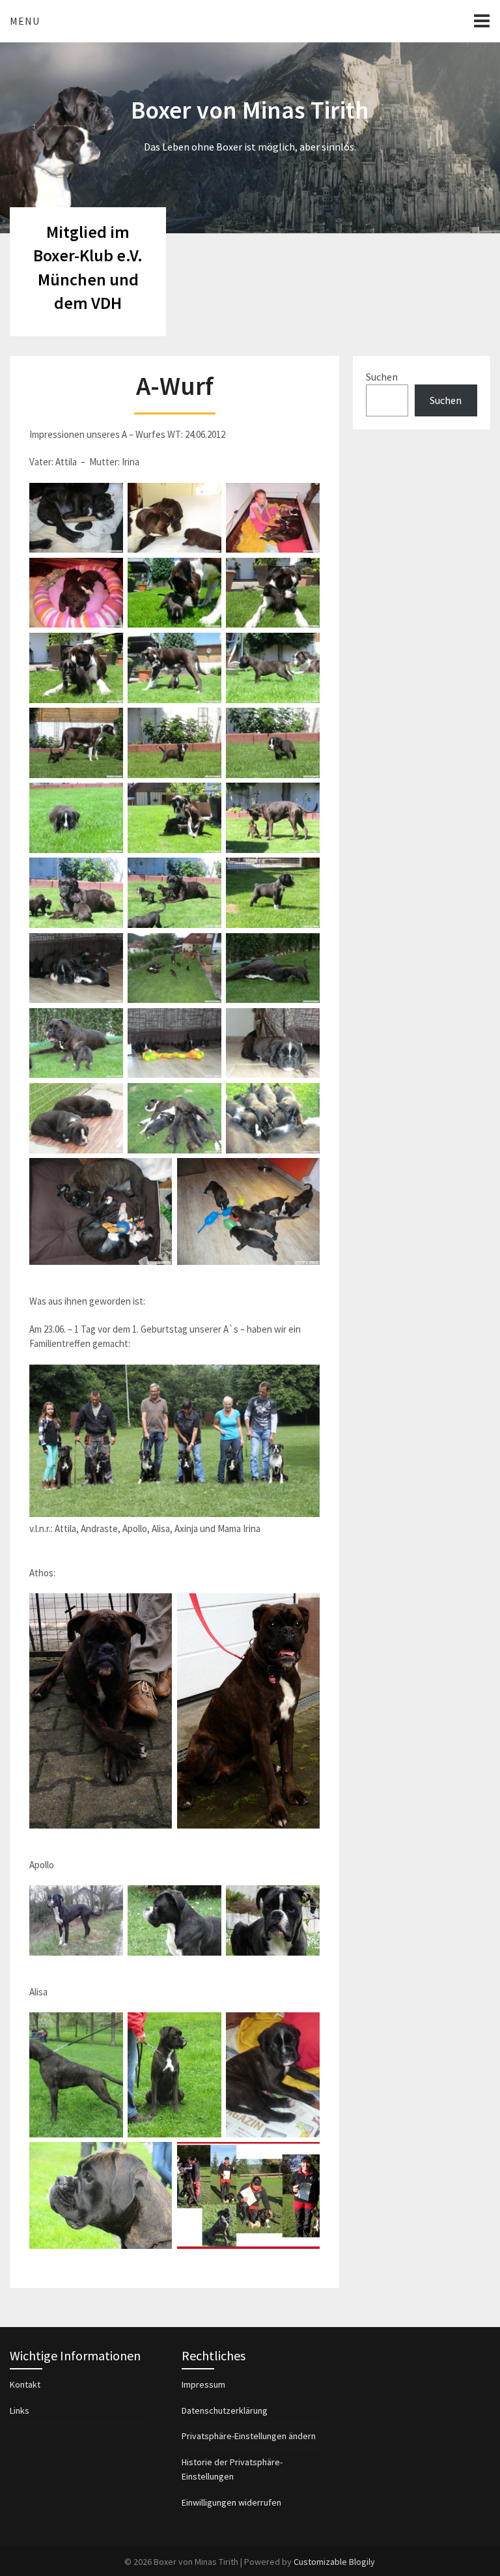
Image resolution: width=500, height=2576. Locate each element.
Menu (25, 21)
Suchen (382, 377)
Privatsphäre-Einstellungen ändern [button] (249, 2436)
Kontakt (25, 2384)
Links (20, 2410)
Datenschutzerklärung (225, 2410)
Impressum (203, 2384)
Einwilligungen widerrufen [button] (231, 2502)
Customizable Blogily (334, 2562)
